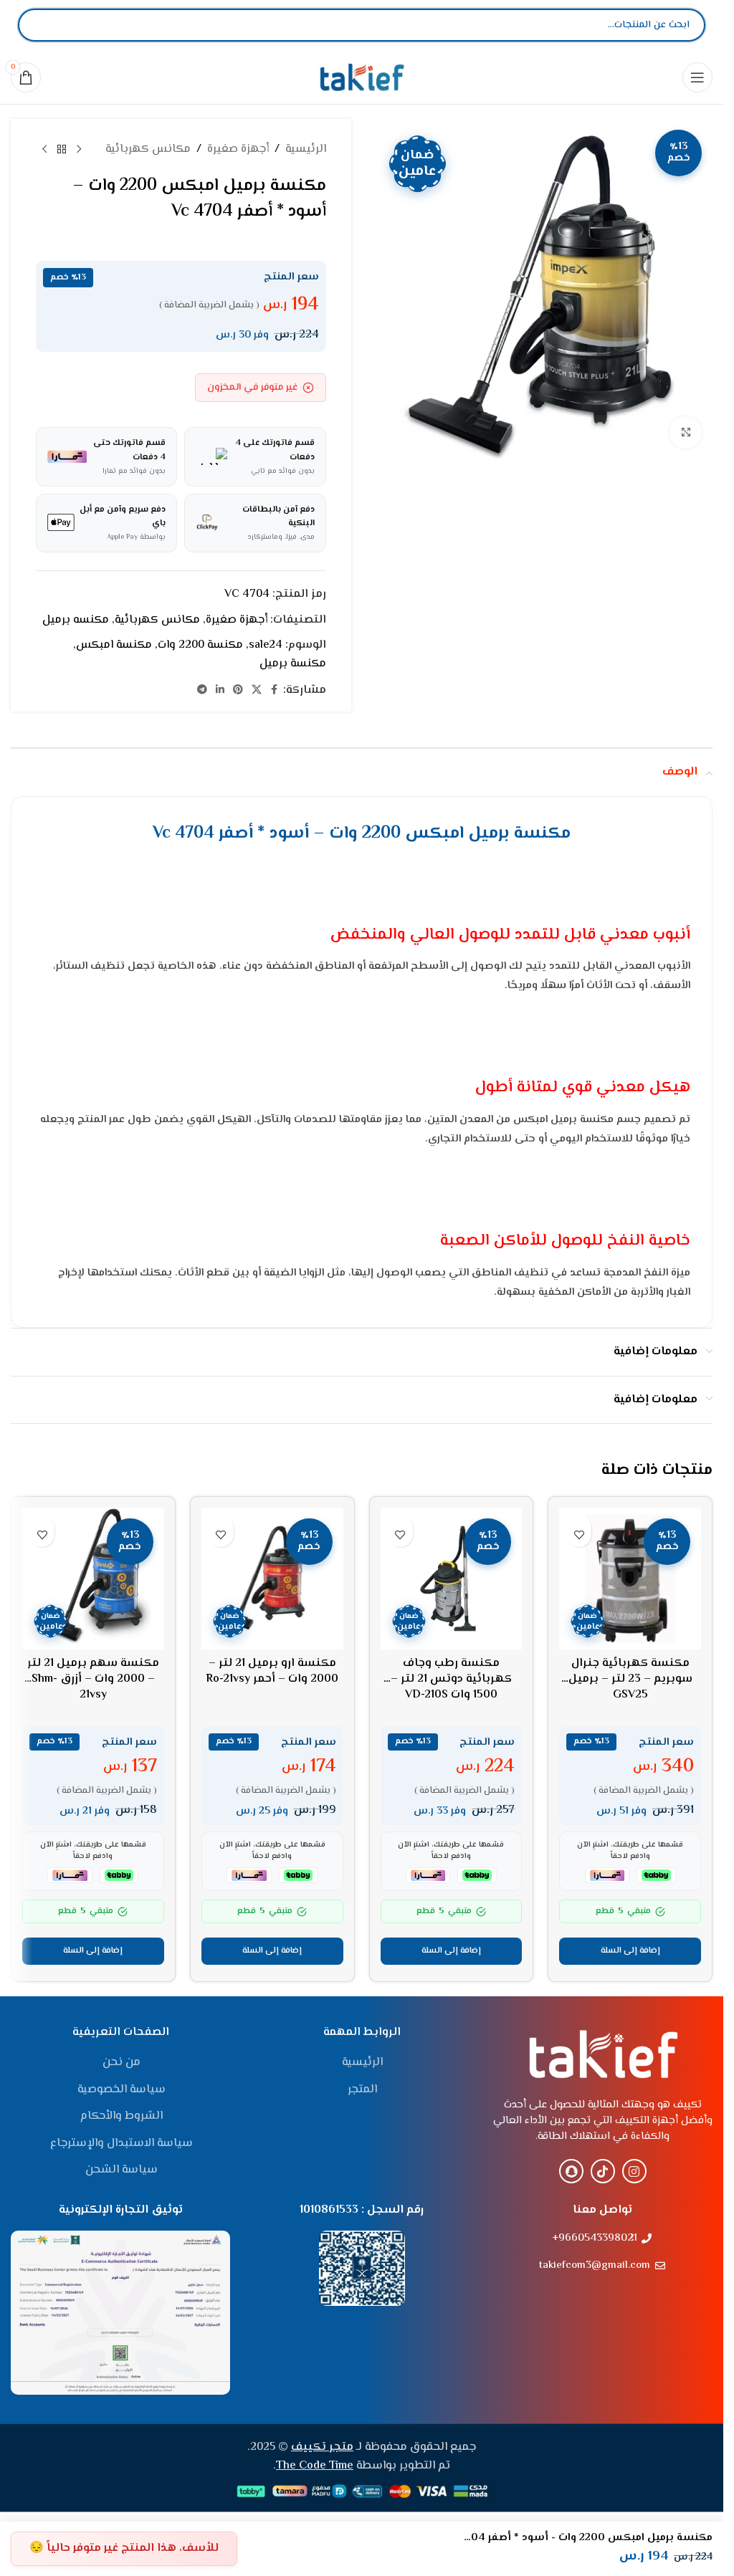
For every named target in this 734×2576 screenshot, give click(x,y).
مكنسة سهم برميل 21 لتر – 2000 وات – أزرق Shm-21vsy (93, 1680)
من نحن (121, 2063)
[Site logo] (362, 77)
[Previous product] (79, 150)
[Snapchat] (571, 2171)
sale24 (266, 645)
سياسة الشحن (121, 2170)
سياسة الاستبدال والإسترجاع (121, 2144)
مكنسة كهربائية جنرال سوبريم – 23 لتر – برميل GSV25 (630, 1680)
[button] (630, 1951)
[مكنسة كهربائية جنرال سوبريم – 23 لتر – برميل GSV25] (630, 1579)
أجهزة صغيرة (238, 149)
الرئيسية (306, 149)
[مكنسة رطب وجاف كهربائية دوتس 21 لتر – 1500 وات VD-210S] (452, 1579)
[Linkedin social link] (220, 690)
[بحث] (41, 25)
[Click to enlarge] (686, 432)
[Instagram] (634, 2171)
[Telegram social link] (202, 690)
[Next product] (44, 150)
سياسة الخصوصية (121, 2090)
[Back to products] (62, 150)
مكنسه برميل (76, 620)
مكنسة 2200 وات (200, 645)
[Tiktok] (603, 2171)
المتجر (362, 2090)
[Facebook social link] (275, 690)
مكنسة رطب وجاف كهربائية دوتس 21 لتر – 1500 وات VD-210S (451, 1680)
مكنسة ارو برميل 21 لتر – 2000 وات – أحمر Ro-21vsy (272, 1671)
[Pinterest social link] (238, 690)
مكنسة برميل (293, 664)
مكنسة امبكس (114, 645)
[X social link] (257, 690)
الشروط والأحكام (121, 2117)
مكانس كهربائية (148, 149)
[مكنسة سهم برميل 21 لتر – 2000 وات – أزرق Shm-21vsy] (93, 1579)
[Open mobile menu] (697, 77)
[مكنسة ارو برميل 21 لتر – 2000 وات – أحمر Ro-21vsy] (272, 1579)
